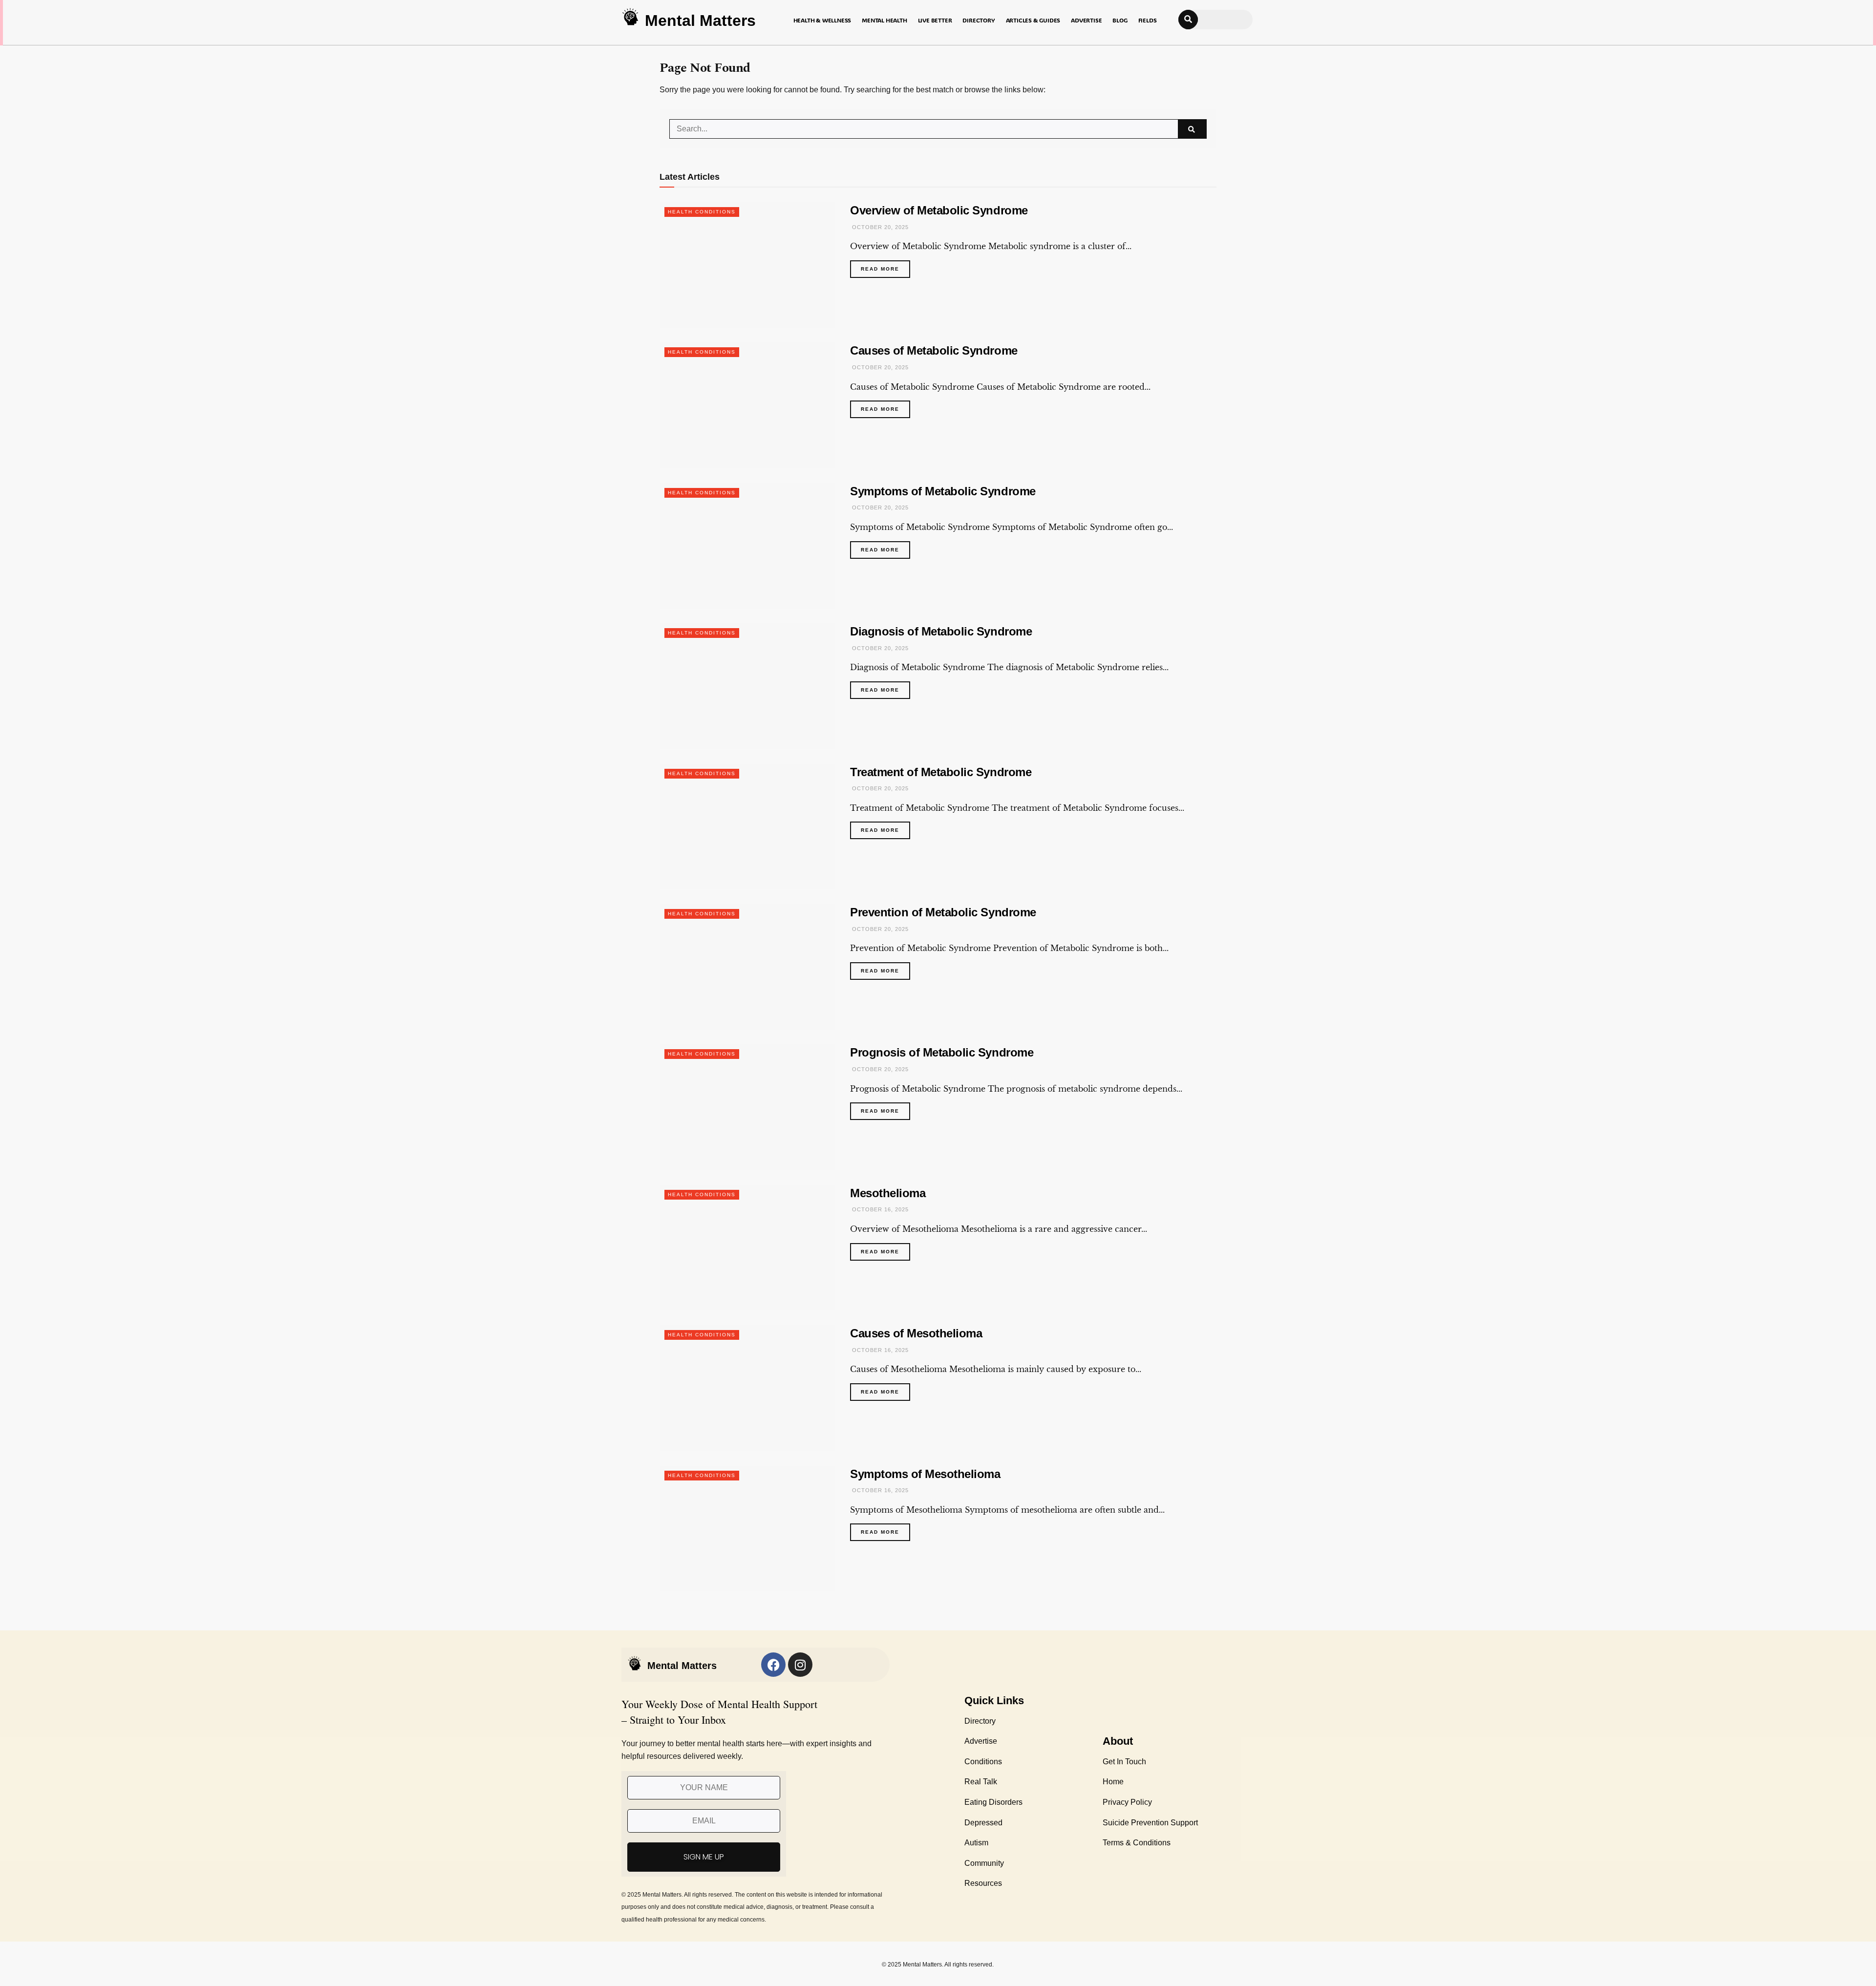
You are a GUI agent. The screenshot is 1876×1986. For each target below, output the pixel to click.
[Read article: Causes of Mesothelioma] (747, 1388)
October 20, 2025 (879, 227)
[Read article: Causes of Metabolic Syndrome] (747, 405)
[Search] (1188, 20)
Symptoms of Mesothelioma (925, 1474)
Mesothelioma (888, 1193)
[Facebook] (773, 1665)
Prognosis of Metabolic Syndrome (942, 1052)
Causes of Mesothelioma (916, 1333)
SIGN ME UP (704, 1857)
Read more (885, 266)
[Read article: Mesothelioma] (747, 1248)
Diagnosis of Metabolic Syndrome (941, 631)
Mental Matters (700, 21)
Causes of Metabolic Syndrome (934, 350)
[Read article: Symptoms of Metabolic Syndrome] (747, 546)
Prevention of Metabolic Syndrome (943, 912)
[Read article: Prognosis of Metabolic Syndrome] (747, 1107)
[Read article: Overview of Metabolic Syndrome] (747, 265)
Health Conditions (702, 212)
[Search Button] (1192, 129)
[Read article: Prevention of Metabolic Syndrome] (747, 967)
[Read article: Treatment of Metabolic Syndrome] (747, 827)
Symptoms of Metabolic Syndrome (943, 491)
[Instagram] (800, 1665)
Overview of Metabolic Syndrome (939, 210)
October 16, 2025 (879, 1209)
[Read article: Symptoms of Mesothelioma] (747, 1529)
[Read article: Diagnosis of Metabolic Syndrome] (747, 686)
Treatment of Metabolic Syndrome (941, 772)
